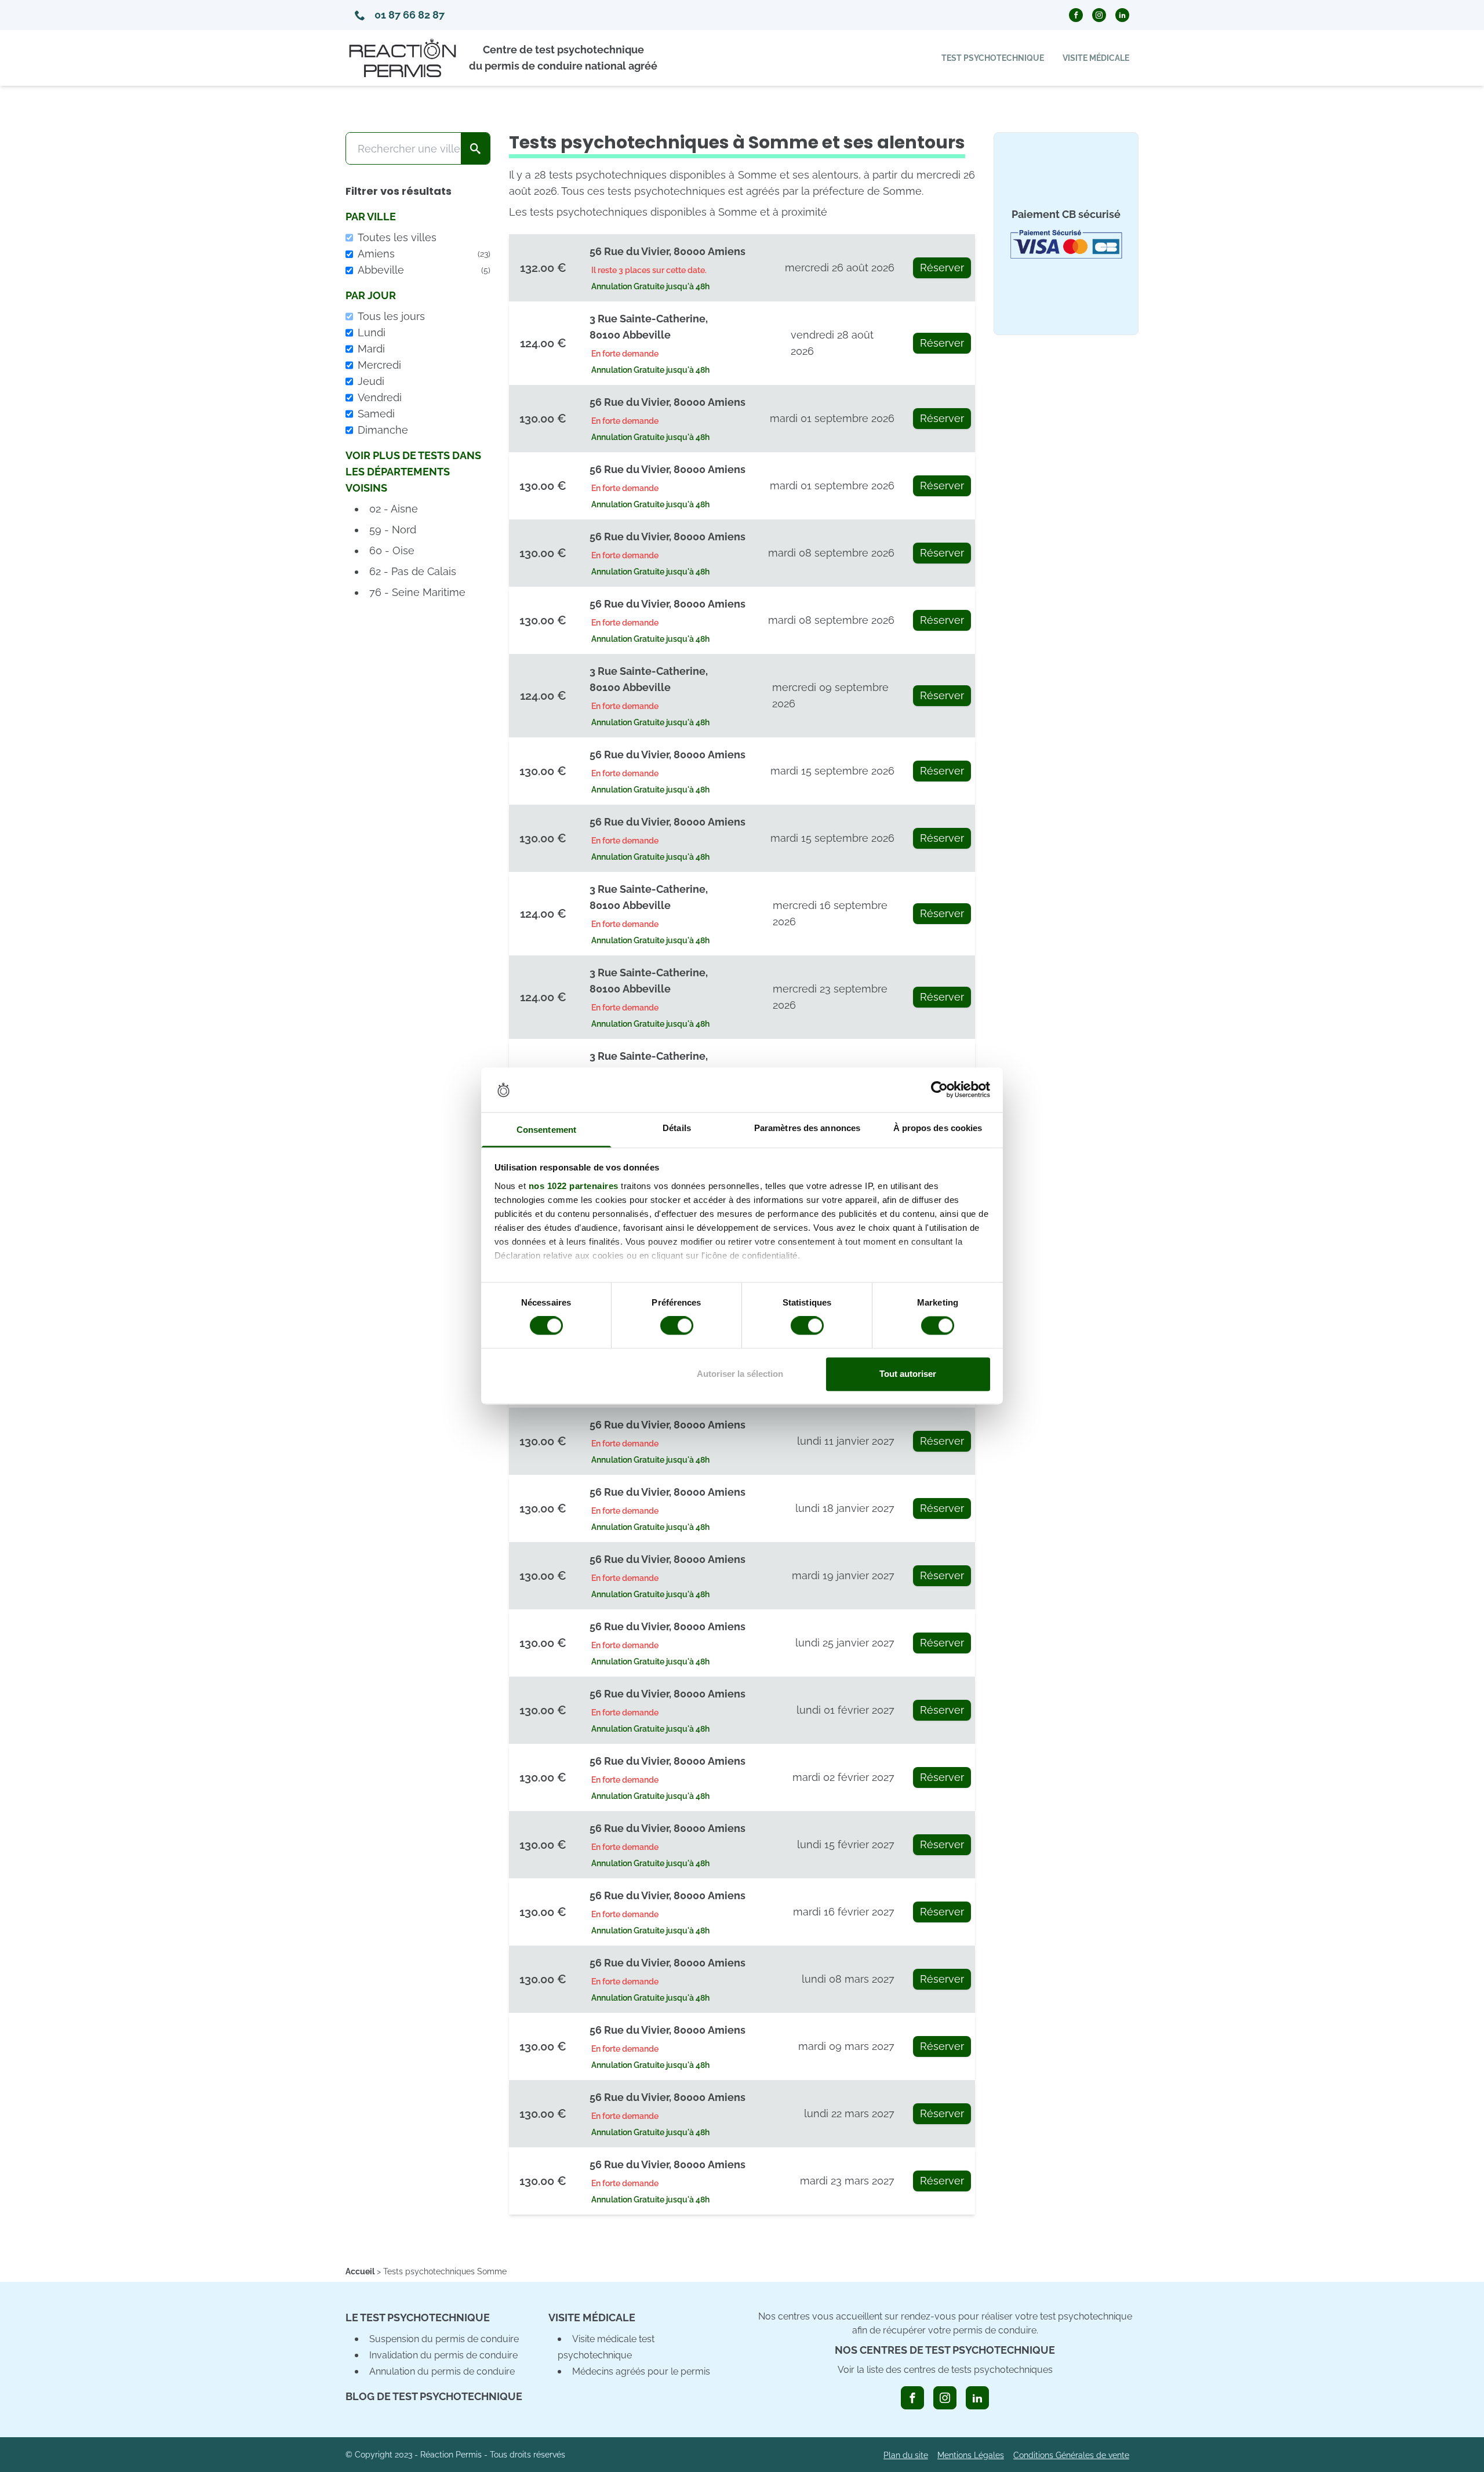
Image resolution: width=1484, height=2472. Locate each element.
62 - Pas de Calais (413, 571)
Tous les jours (391, 316)
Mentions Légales (971, 2455)
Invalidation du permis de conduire (443, 2355)
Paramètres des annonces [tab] (807, 1128)
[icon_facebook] (912, 2398)
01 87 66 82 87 (410, 15)
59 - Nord (393, 530)
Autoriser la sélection (740, 1374)
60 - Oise (392, 550)
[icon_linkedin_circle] (1122, 15)
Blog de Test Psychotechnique (434, 2396)
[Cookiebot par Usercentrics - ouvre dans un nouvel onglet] (939, 1090)
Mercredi (379, 365)
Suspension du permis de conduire (444, 2339)
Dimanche (383, 430)
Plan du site (906, 2455)
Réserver (942, 268)
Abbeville (424, 270)
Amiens (424, 254)
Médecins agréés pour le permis (641, 2371)
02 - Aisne (394, 509)
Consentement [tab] (546, 1130)
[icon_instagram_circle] (1099, 15)
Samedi (376, 414)
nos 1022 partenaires (574, 1186)
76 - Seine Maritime (417, 592)
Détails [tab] (677, 1128)
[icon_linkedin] (977, 2398)
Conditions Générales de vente (1071, 2455)
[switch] (677, 1326)
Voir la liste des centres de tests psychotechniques (945, 2370)
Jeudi (371, 381)
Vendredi (380, 397)
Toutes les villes (397, 237)
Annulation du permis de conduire (442, 2371)
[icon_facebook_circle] (1076, 15)
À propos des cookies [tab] (938, 1128)
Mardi (371, 349)
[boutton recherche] (475, 148)
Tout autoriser (908, 1374)
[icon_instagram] (945, 2398)
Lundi (372, 332)
